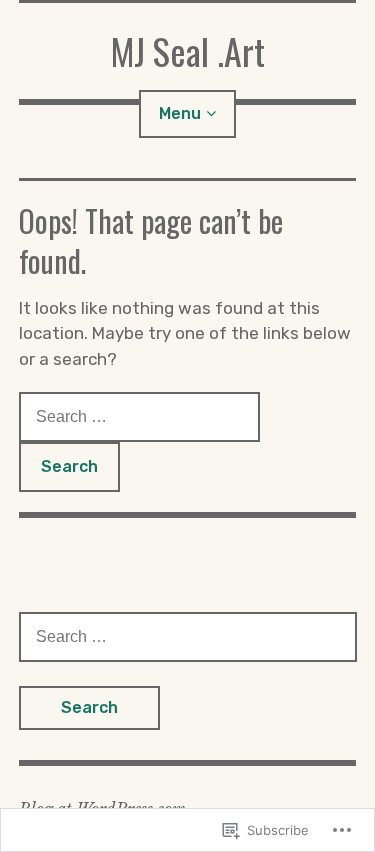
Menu (180, 113)
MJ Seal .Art (188, 50)
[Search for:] (139, 416)
